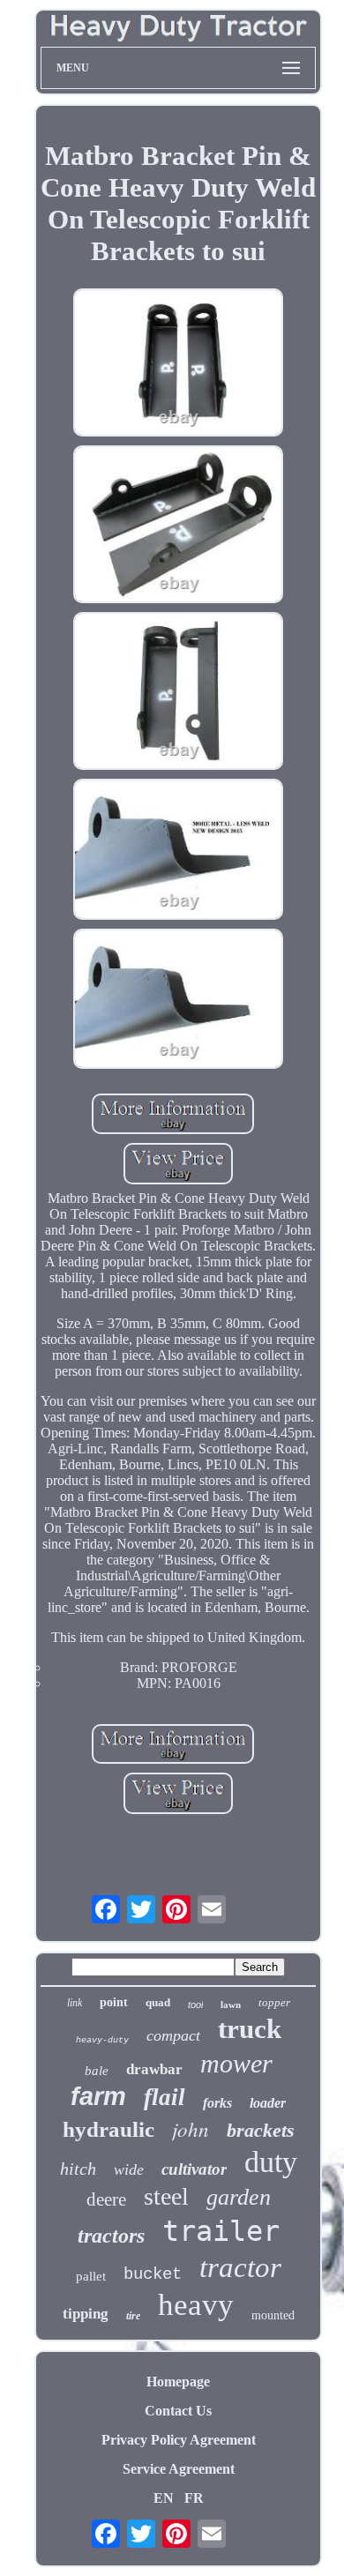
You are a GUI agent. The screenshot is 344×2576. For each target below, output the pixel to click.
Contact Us (178, 2411)
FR (194, 2498)
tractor (240, 2267)
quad (158, 2002)
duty (271, 2162)
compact (173, 2035)
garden (239, 2197)
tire (133, 2316)
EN (164, 2498)
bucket (153, 2274)
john (191, 2128)
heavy (196, 2305)
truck (250, 2029)
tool (195, 2005)
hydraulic (108, 2129)
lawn (231, 2005)
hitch (78, 2169)
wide (129, 2169)
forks (217, 2103)
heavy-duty (102, 2040)
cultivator (194, 2169)
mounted (273, 2315)
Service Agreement (179, 2469)
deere (106, 2199)
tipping (86, 2314)
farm (98, 2096)
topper (274, 2002)
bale (97, 2071)
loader (268, 2103)
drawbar (154, 2069)
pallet (91, 2276)
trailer (221, 2231)
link (75, 2003)
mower (236, 2063)
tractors (111, 2236)
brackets (261, 2130)
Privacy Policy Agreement (179, 2440)
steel (166, 2196)
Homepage (178, 2382)
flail (165, 2097)
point (114, 2002)
